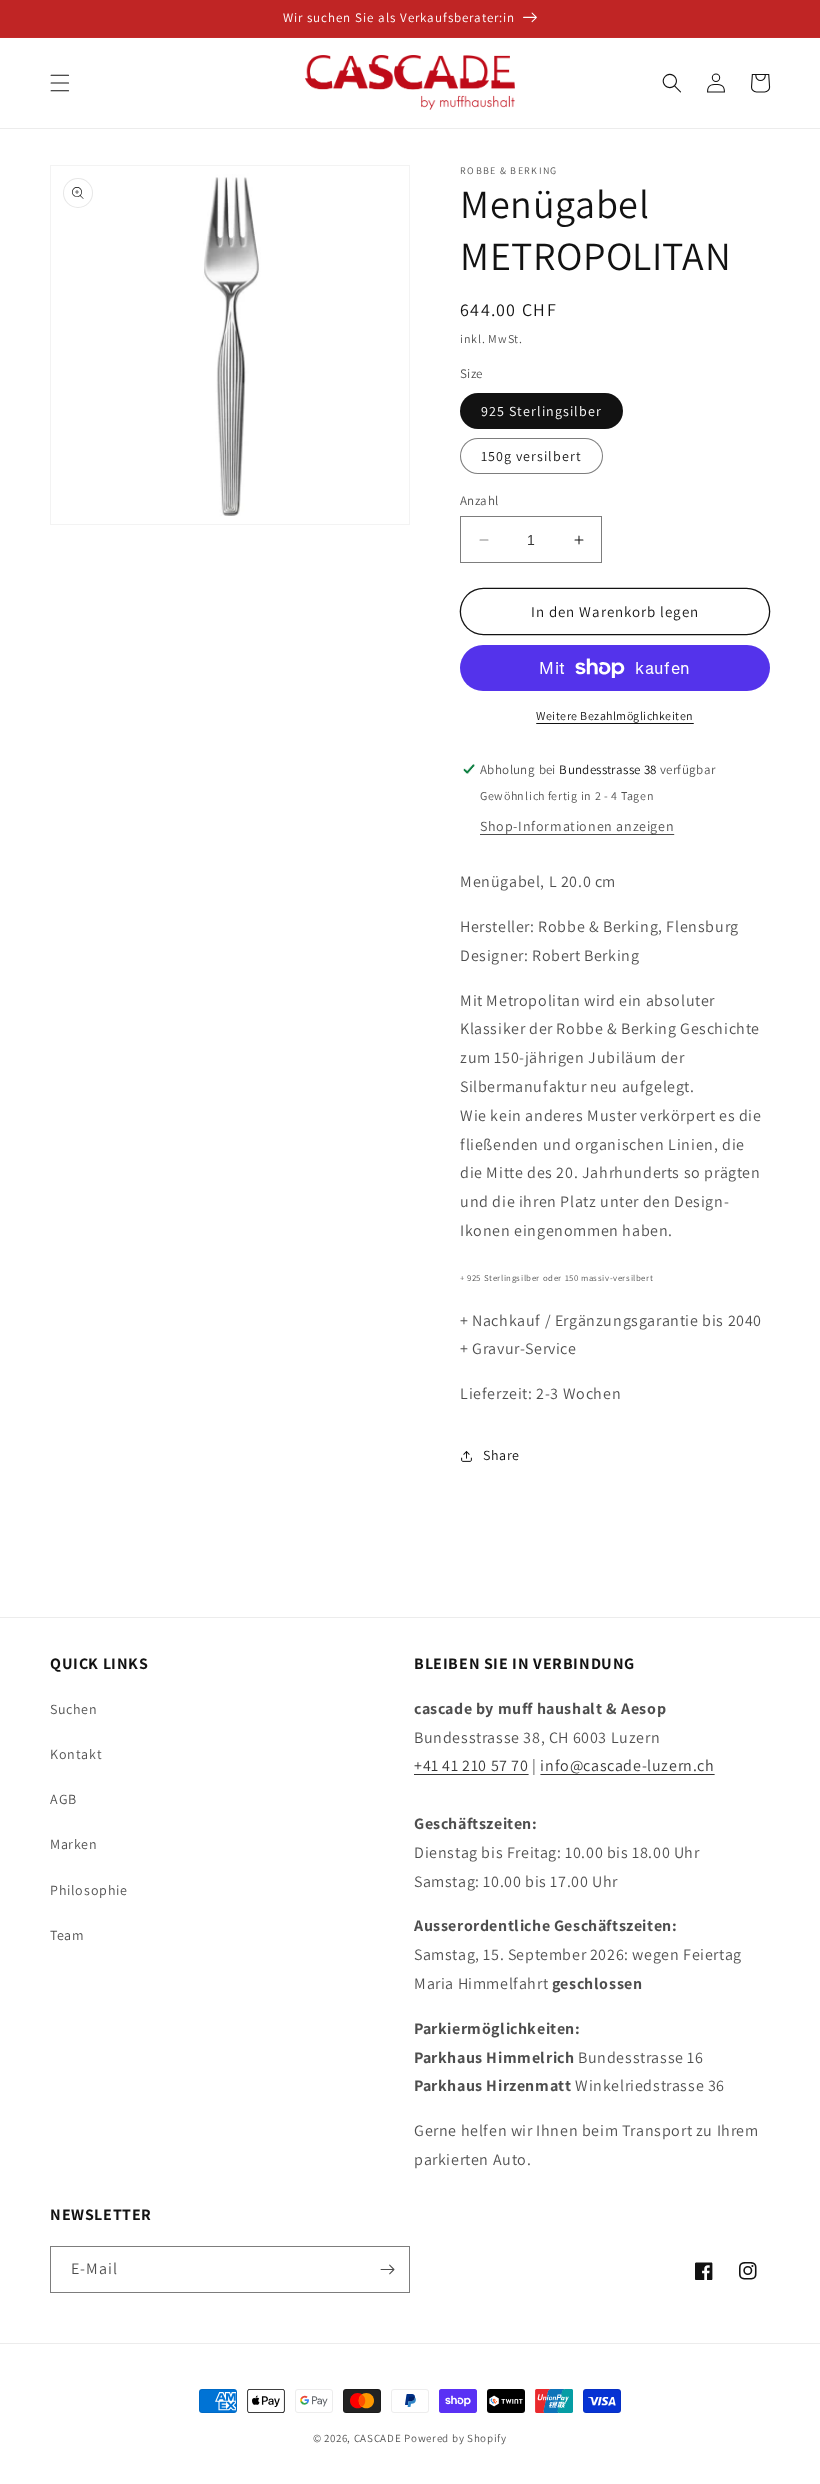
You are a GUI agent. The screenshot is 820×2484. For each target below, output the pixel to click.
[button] (60, 83)
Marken (74, 1844)
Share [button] (501, 1455)
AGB (63, 1799)
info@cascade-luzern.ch (627, 1765)
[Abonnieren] (387, 2269)
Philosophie (89, 1890)
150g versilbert (531, 456)
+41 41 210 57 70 (471, 1765)
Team (67, 1935)
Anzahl (479, 500)
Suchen (74, 1709)
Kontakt (76, 1754)
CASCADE (378, 2438)
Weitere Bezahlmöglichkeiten (615, 715)
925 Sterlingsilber (541, 411)
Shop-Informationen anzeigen (577, 826)
